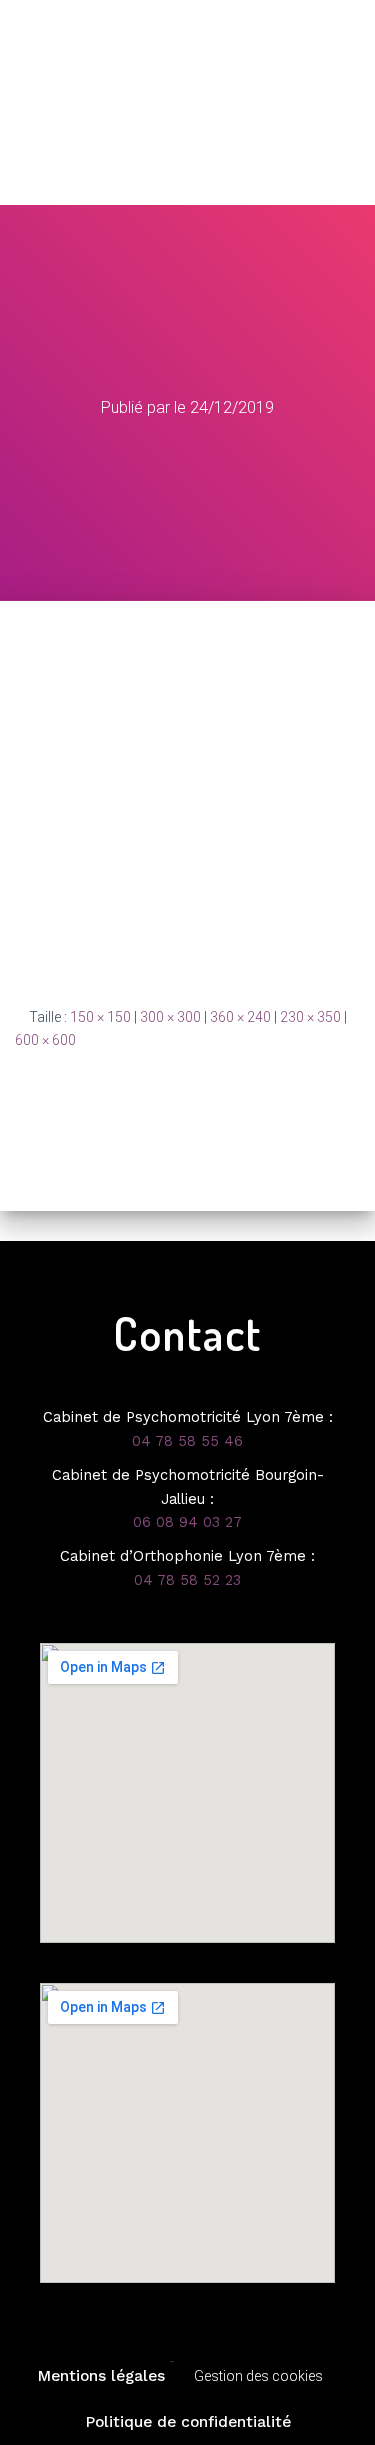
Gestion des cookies (258, 2376)
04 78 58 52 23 (187, 1580)
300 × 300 (170, 1017)
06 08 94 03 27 (187, 1522)
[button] (187, 171)
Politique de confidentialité (188, 2422)
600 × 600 (45, 1040)
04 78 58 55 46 (187, 1441)
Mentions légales (101, 2376)
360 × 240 (240, 1017)
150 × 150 (100, 1017)
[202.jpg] (187, 802)
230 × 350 (310, 1017)
